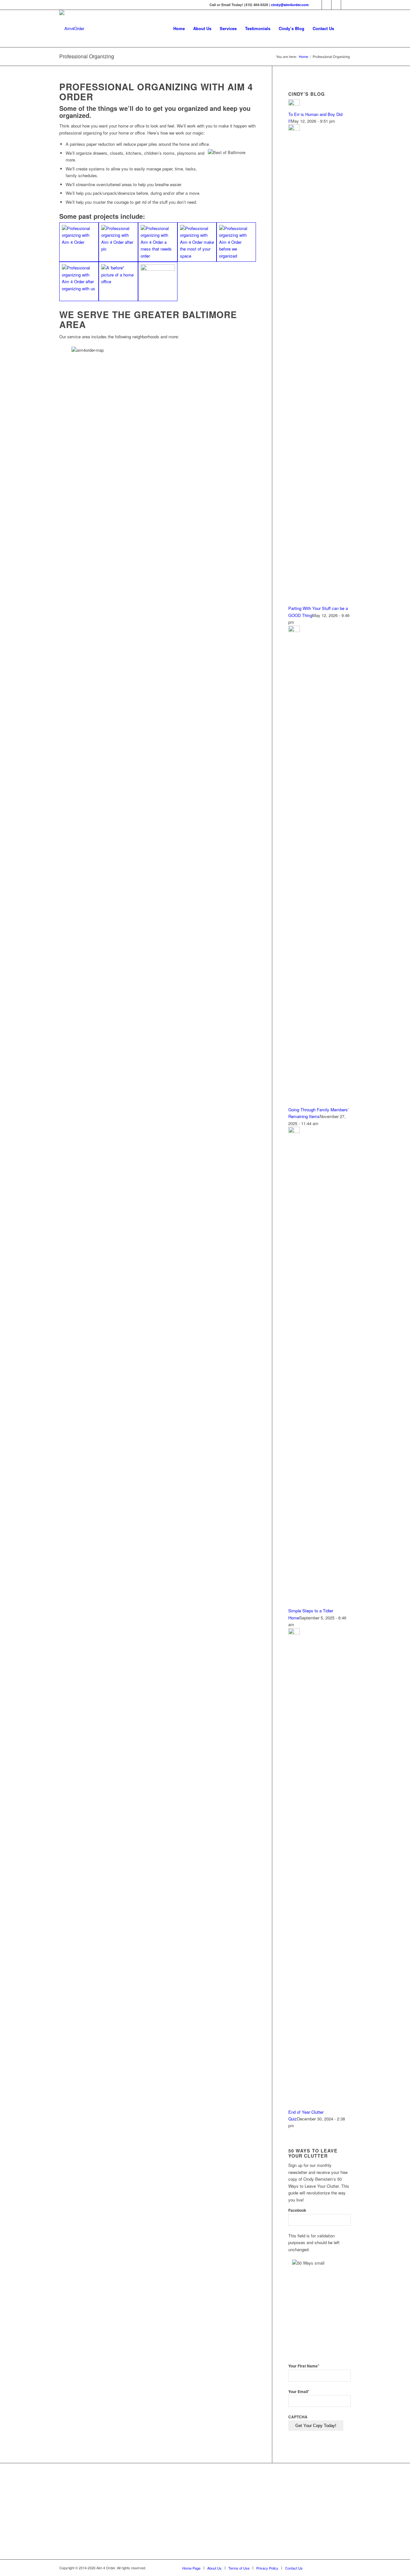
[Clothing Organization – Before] (79, 242)
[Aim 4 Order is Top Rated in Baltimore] (187, 2513)
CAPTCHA (298, 2417)
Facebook (297, 2210)
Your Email (299, 2392)
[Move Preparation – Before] (158, 242)
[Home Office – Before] (118, 281)
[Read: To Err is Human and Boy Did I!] (294, 104)
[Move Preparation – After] (197, 242)
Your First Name (304, 2366)
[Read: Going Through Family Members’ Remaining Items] (294, 630)
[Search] (344, 29)
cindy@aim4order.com (290, 5)
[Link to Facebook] (317, 5)
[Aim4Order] (72, 29)
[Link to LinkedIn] (336, 5)
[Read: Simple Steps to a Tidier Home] (294, 1131)
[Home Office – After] (158, 281)
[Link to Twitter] (327, 5)
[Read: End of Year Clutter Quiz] (294, 1633)
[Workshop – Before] (236, 242)
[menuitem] (179, 29)
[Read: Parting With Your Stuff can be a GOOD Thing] (294, 129)
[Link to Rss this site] (346, 5)
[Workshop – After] (79, 281)
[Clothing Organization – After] (118, 242)
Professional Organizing (87, 56)
